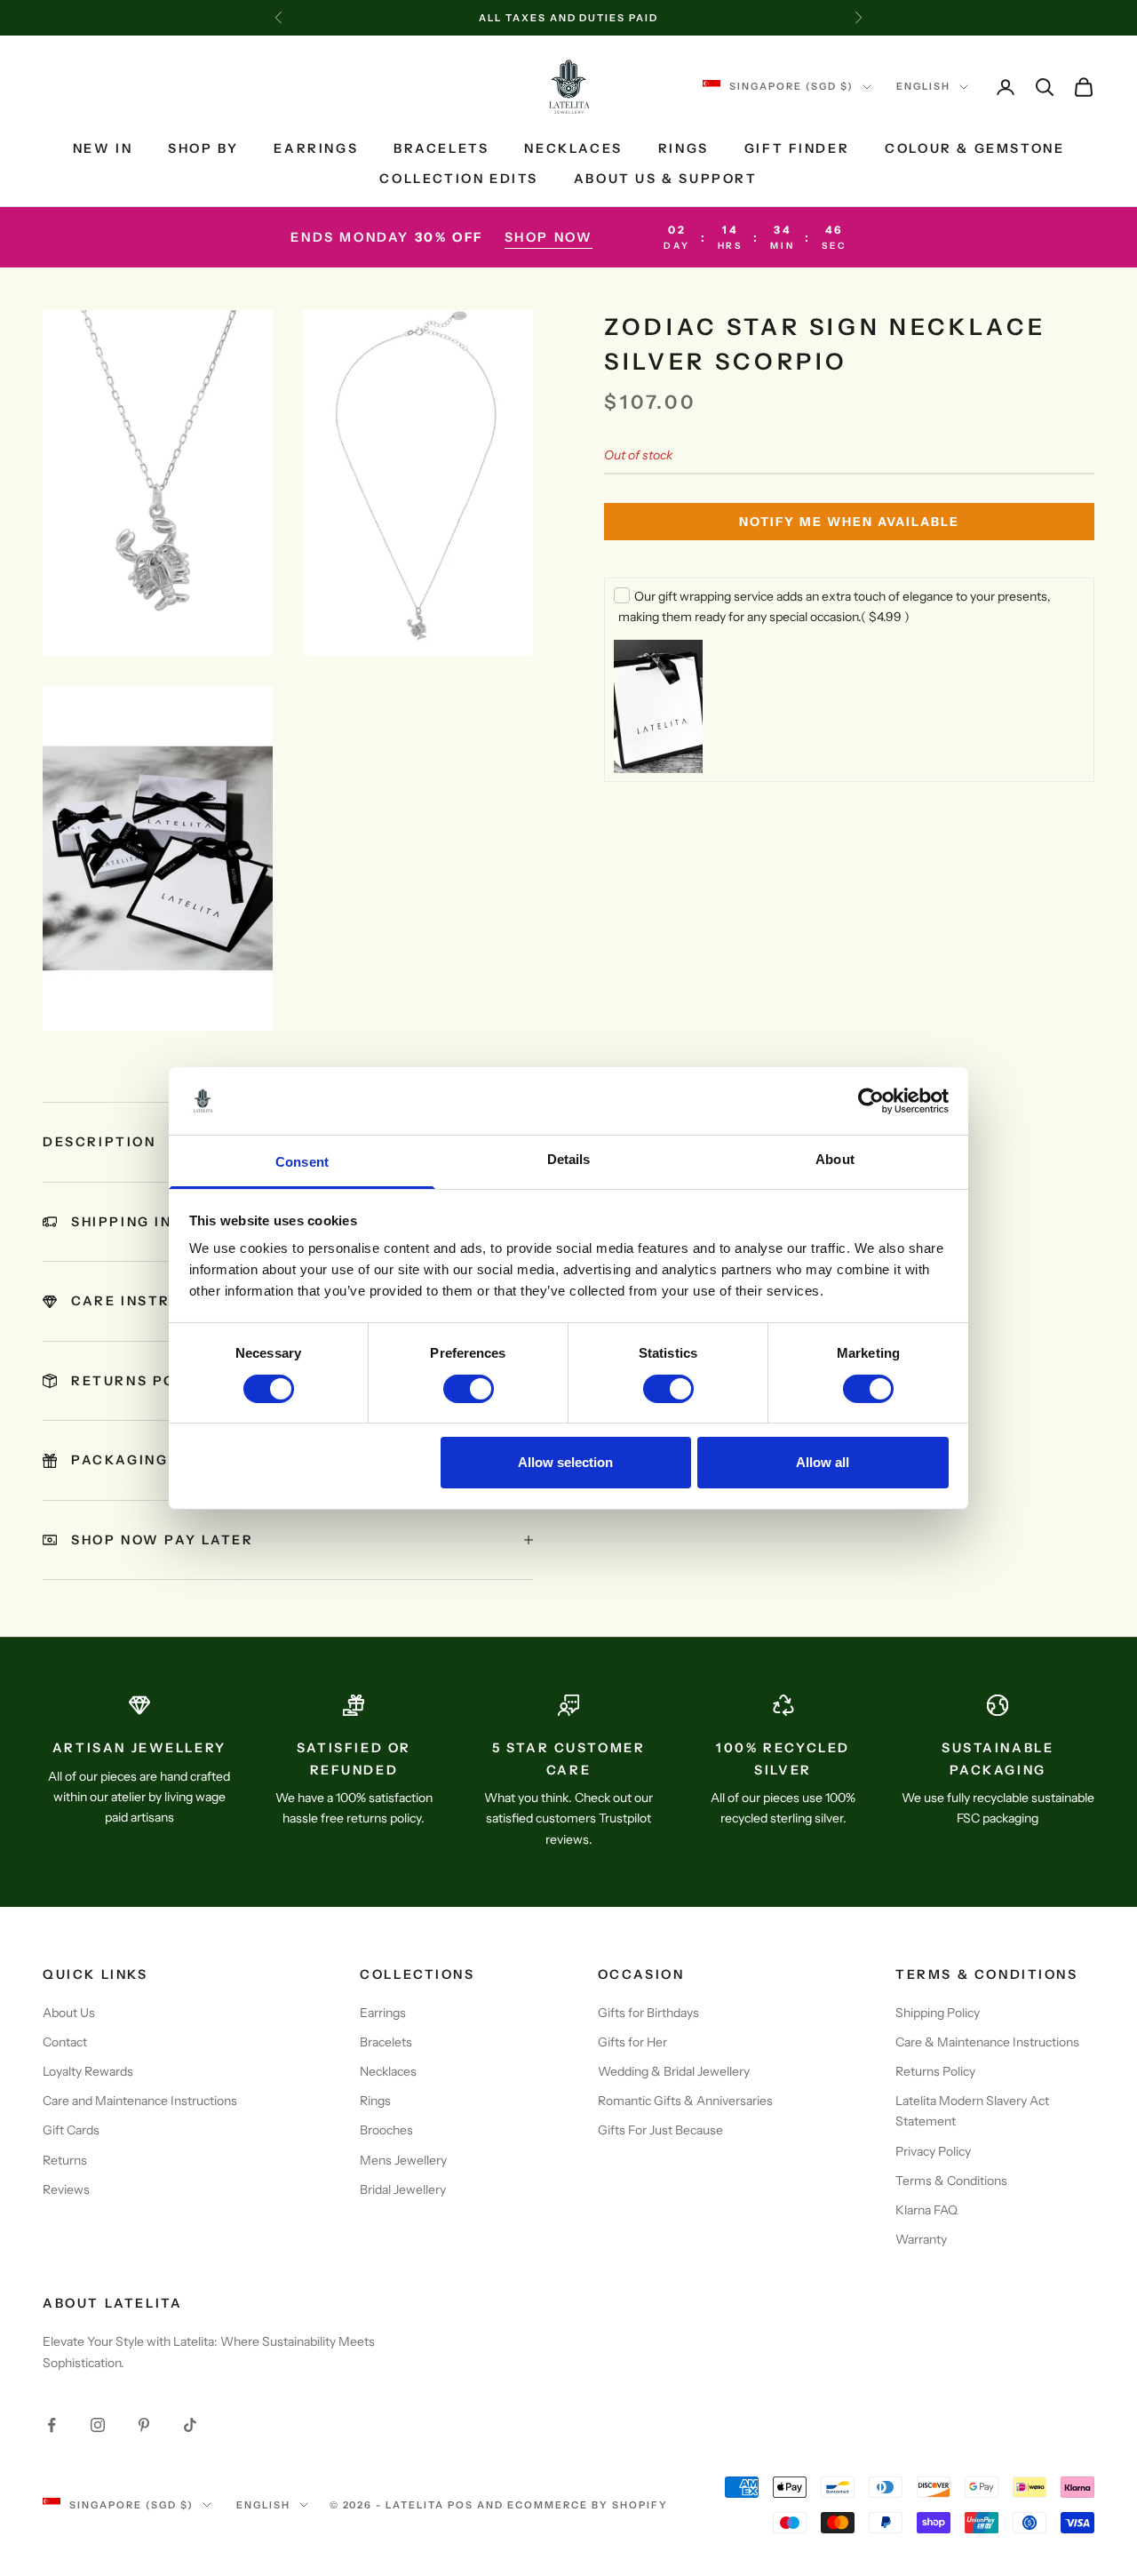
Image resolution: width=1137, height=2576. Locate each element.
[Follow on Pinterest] (144, 2425)
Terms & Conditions (951, 2181)
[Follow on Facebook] (52, 2425)
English (923, 87)
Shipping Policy (938, 2013)
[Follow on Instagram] (98, 2425)
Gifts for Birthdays (648, 2013)
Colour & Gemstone (974, 148)
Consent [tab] (302, 1162)
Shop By (203, 148)
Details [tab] (569, 1159)
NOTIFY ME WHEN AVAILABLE (849, 522)
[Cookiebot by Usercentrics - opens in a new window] (871, 1101)
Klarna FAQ (926, 2210)
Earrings (316, 148)
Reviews (66, 2189)
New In (103, 148)
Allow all (823, 1462)
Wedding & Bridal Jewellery (674, 2071)
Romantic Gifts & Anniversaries (685, 2101)
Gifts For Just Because (660, 2130)
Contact (65, 2042)
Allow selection (565, 1462)
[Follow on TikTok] (190, 2425)
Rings (684, 148)
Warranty (921, 2239)
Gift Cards (71, 2130)
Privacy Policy (933, 2151)
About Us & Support (666, 179)
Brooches (386, 2130)
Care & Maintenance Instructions (987, 2042)
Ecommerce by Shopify (588, 2505)
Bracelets (441, 148)
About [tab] (835, 1159)
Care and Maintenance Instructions (140, 2101)
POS (461, 2505)
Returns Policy (935, 2071)
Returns (65, 2160)
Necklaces (573, 148)
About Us (69, 2013)
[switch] (469, 1389)
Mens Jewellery (403, 2160)
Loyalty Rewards (88, 2071)
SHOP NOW (549, 237)
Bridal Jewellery (403, 2189)
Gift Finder (797, 148)
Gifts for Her (632, 2042)
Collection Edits (458, 179)
